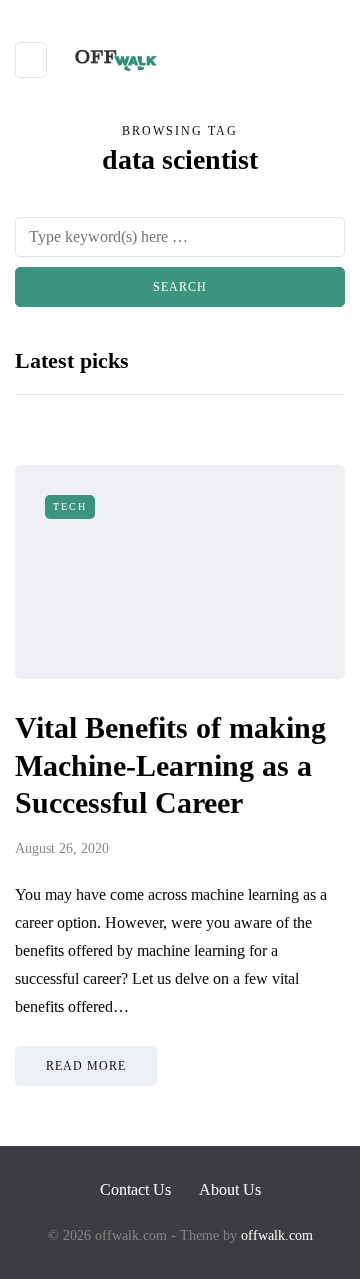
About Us (230, 1189)
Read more (86, 1066)
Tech (70, 506)
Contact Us (135, 1189)
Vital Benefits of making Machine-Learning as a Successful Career (170, 765)
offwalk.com (277, 1235)
